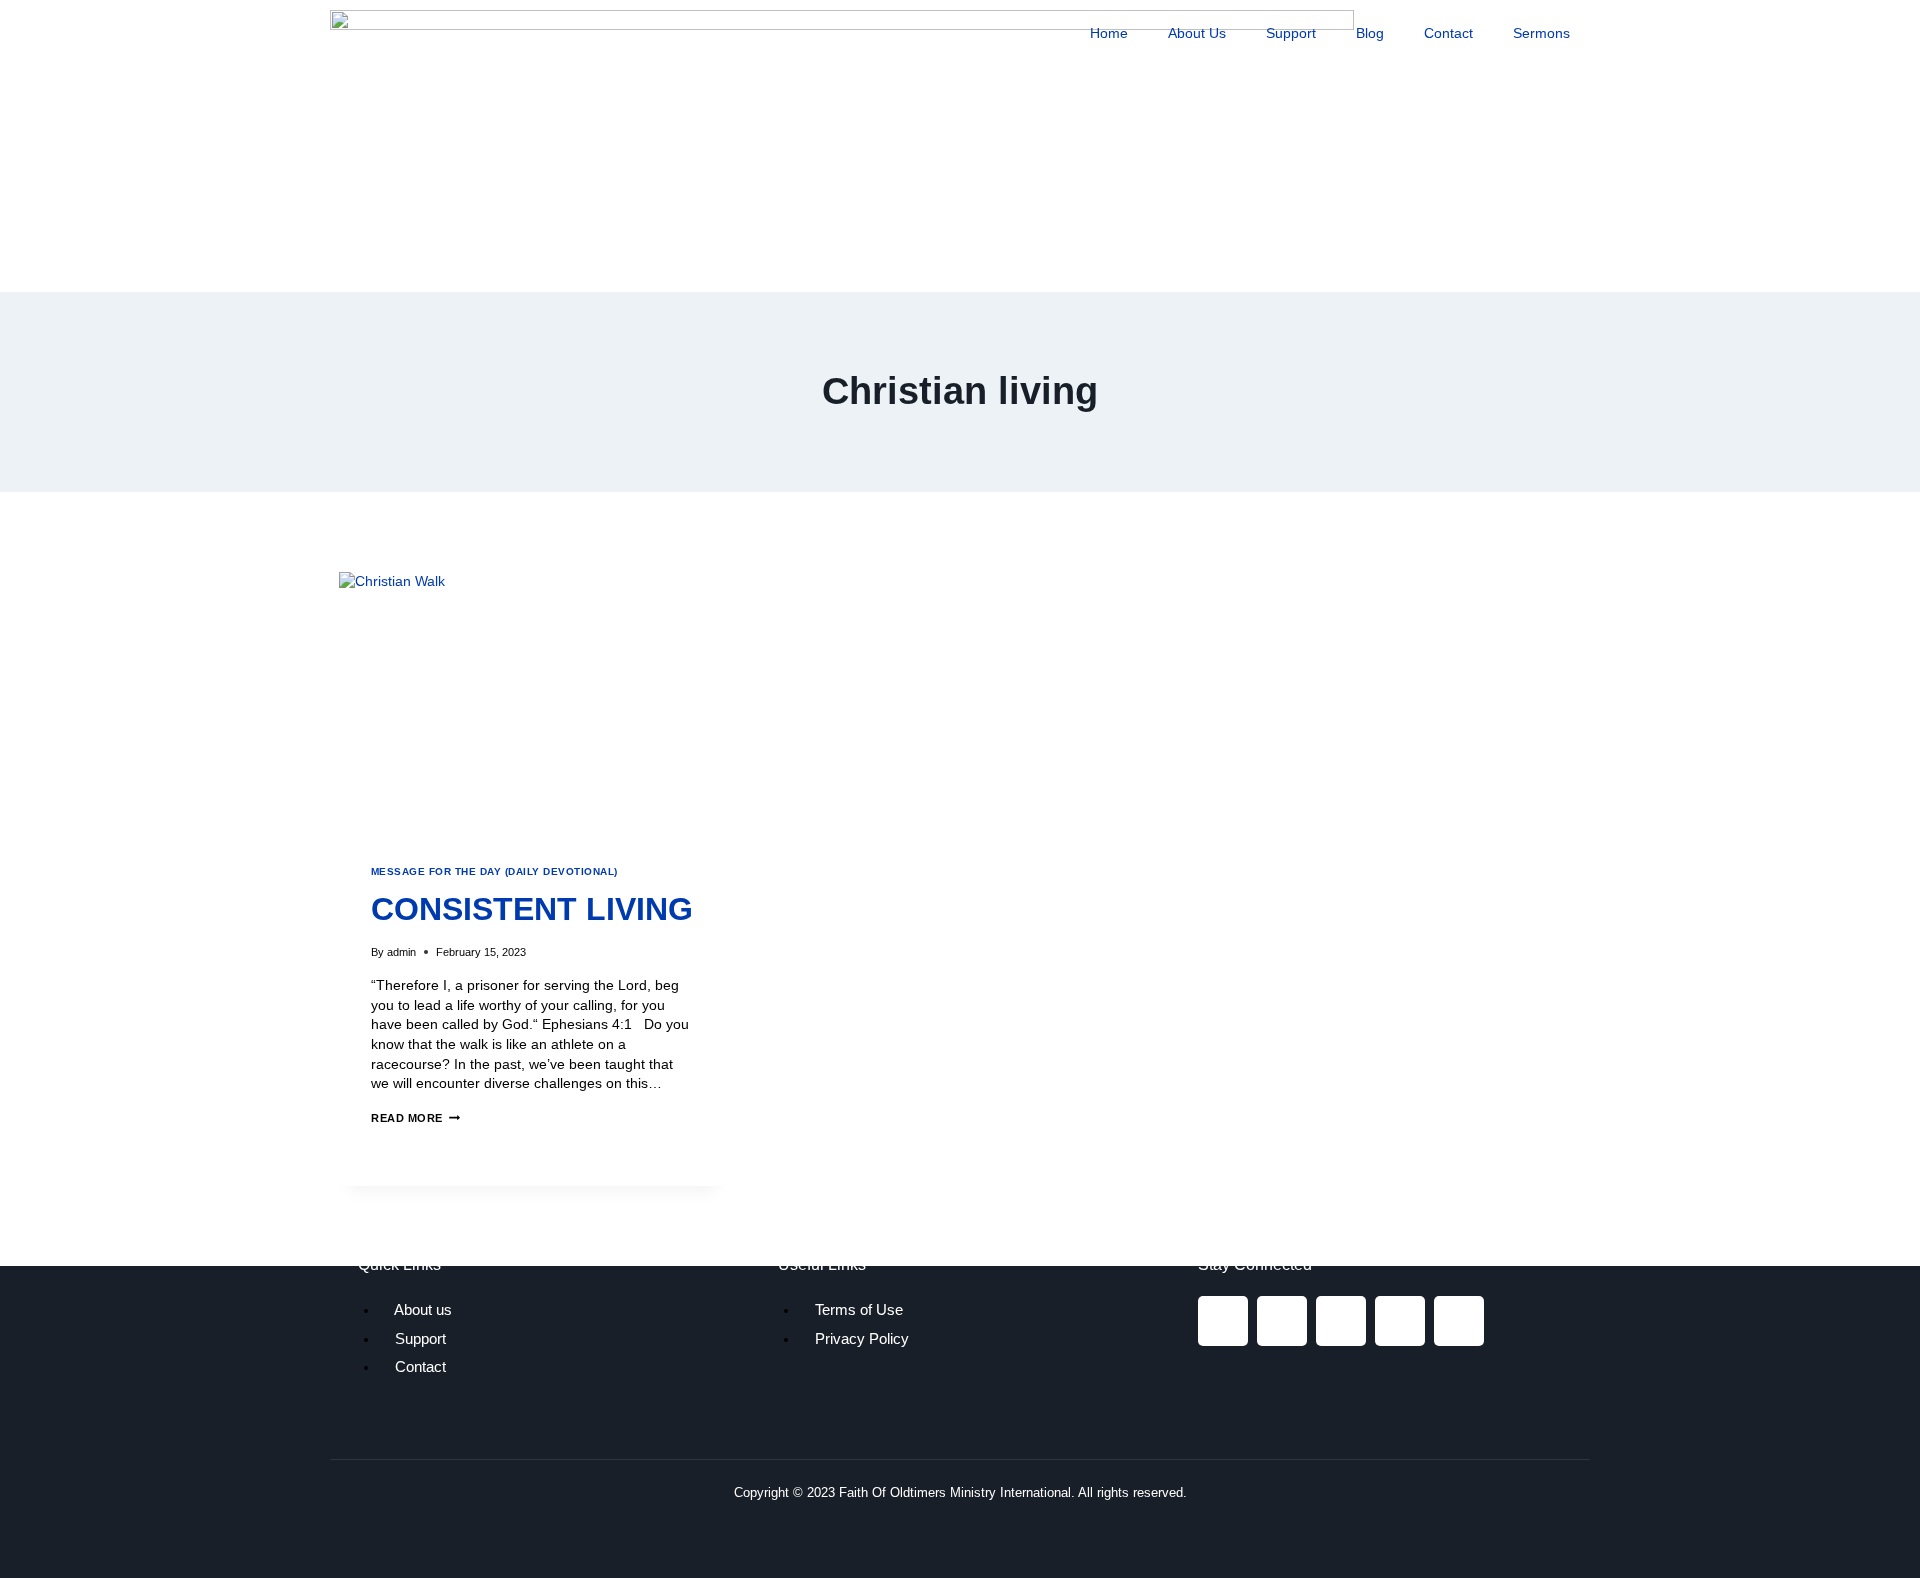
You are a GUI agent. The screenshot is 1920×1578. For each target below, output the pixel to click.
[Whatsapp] (1459, 1321)
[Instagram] (1282, 1321)
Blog (1370, 33)
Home (1109, 33)
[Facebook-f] (1223, 1321)
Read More (415, 1118)
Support (1291, 33)
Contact (1448, 33)
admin (401, 952)
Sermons (1541, 33)
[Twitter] (1341, 1321)
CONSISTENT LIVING (532, 909)
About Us (1197, 33)
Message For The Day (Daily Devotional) (494, 871)
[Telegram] (1400, 1321)
